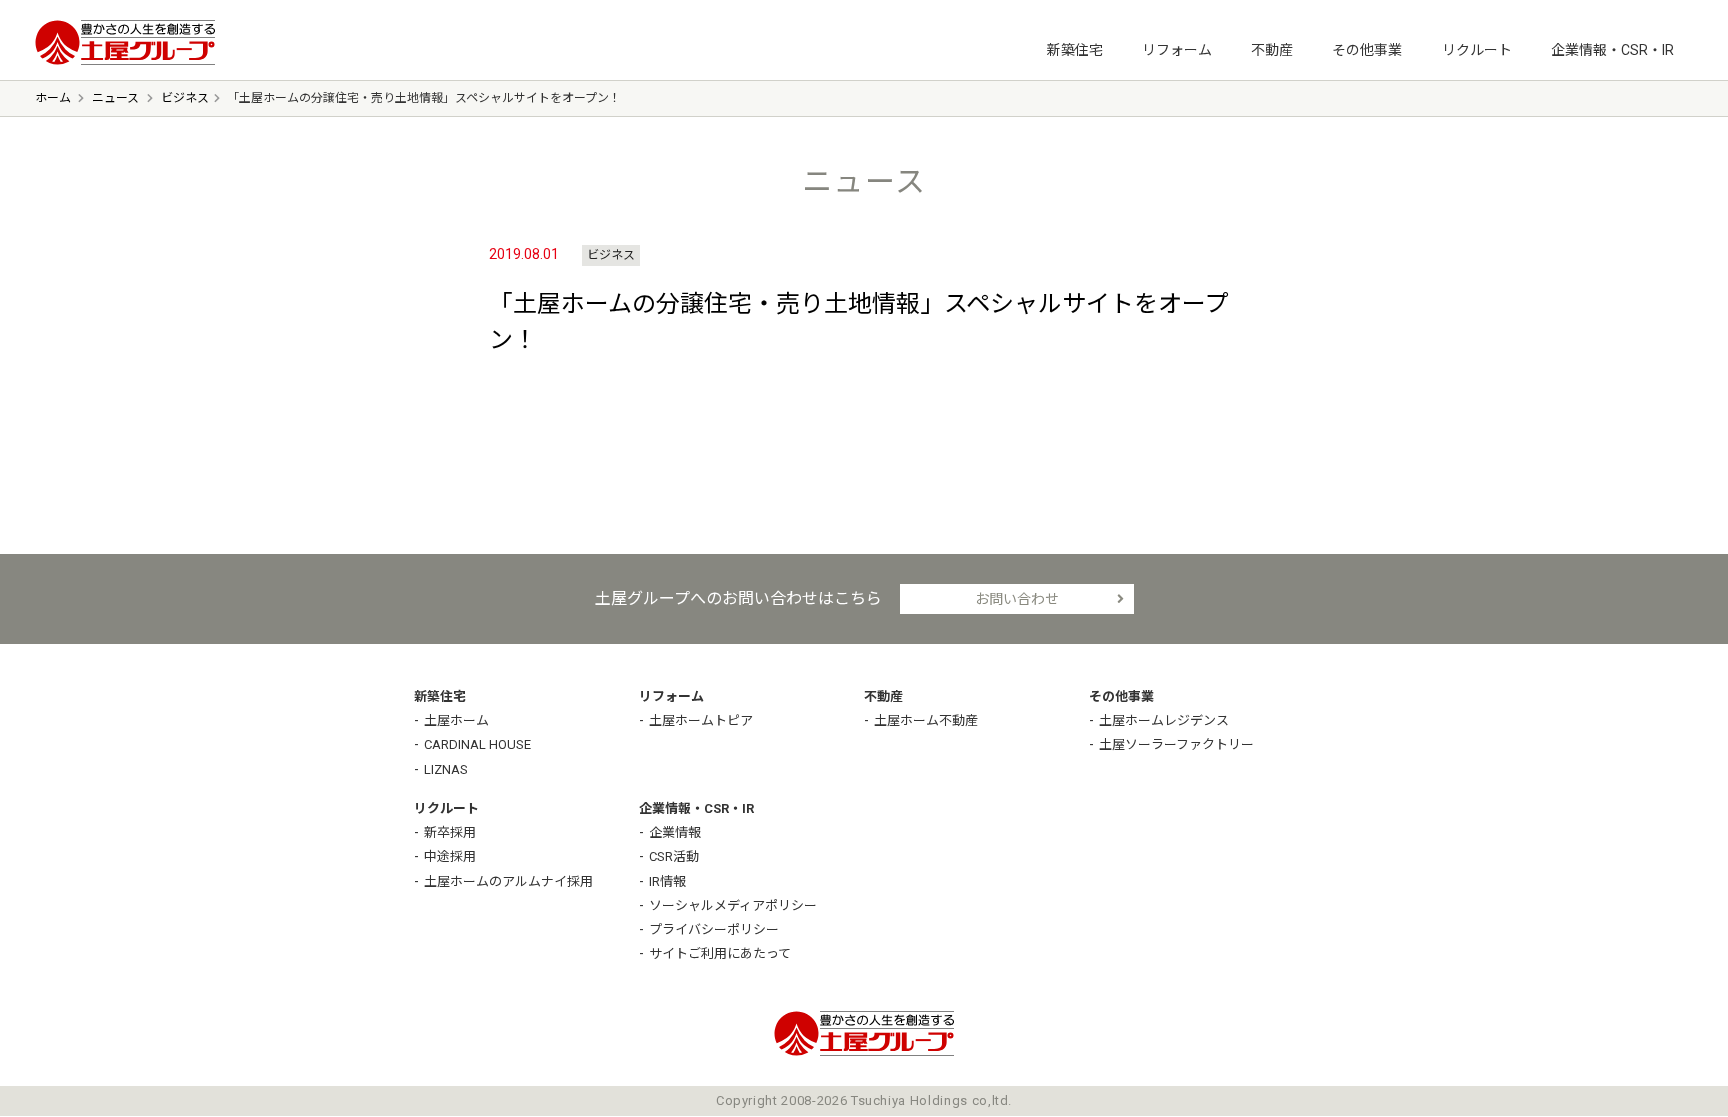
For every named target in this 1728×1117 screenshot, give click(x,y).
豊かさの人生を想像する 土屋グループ (125, 42)
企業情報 (675, 832)
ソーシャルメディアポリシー (733, 905)
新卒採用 (450, 832)
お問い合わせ (1017, 599)
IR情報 (667, 881)
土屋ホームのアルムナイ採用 (508, 881)
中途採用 (450, 856)
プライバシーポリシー (714, 929)
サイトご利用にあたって (720, 953)
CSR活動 (674, 856)
